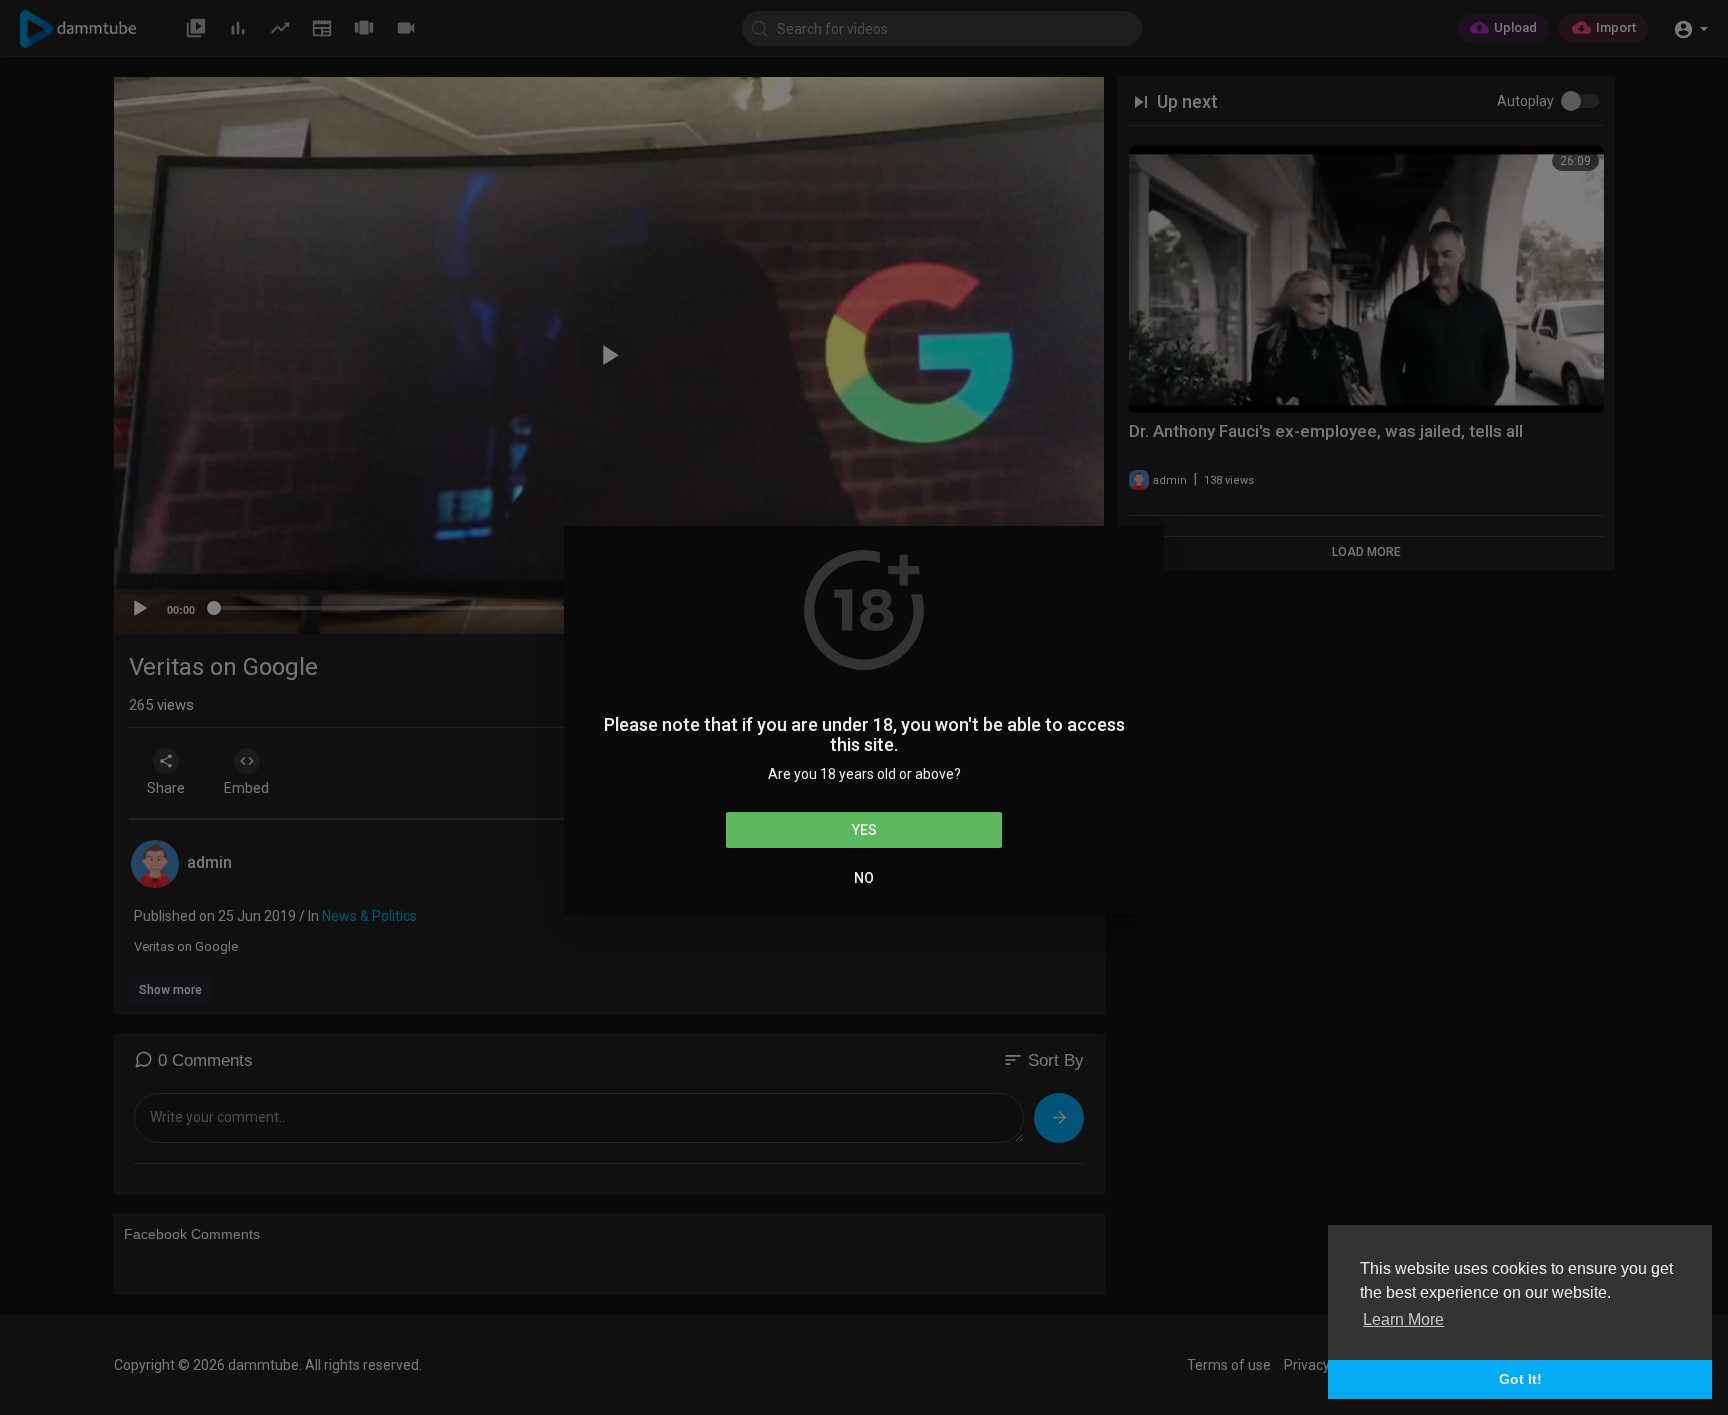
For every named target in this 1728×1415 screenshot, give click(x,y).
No (864, 878)
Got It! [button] (1520, 1379)
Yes (864, 830)
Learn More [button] (1403, 1319)
